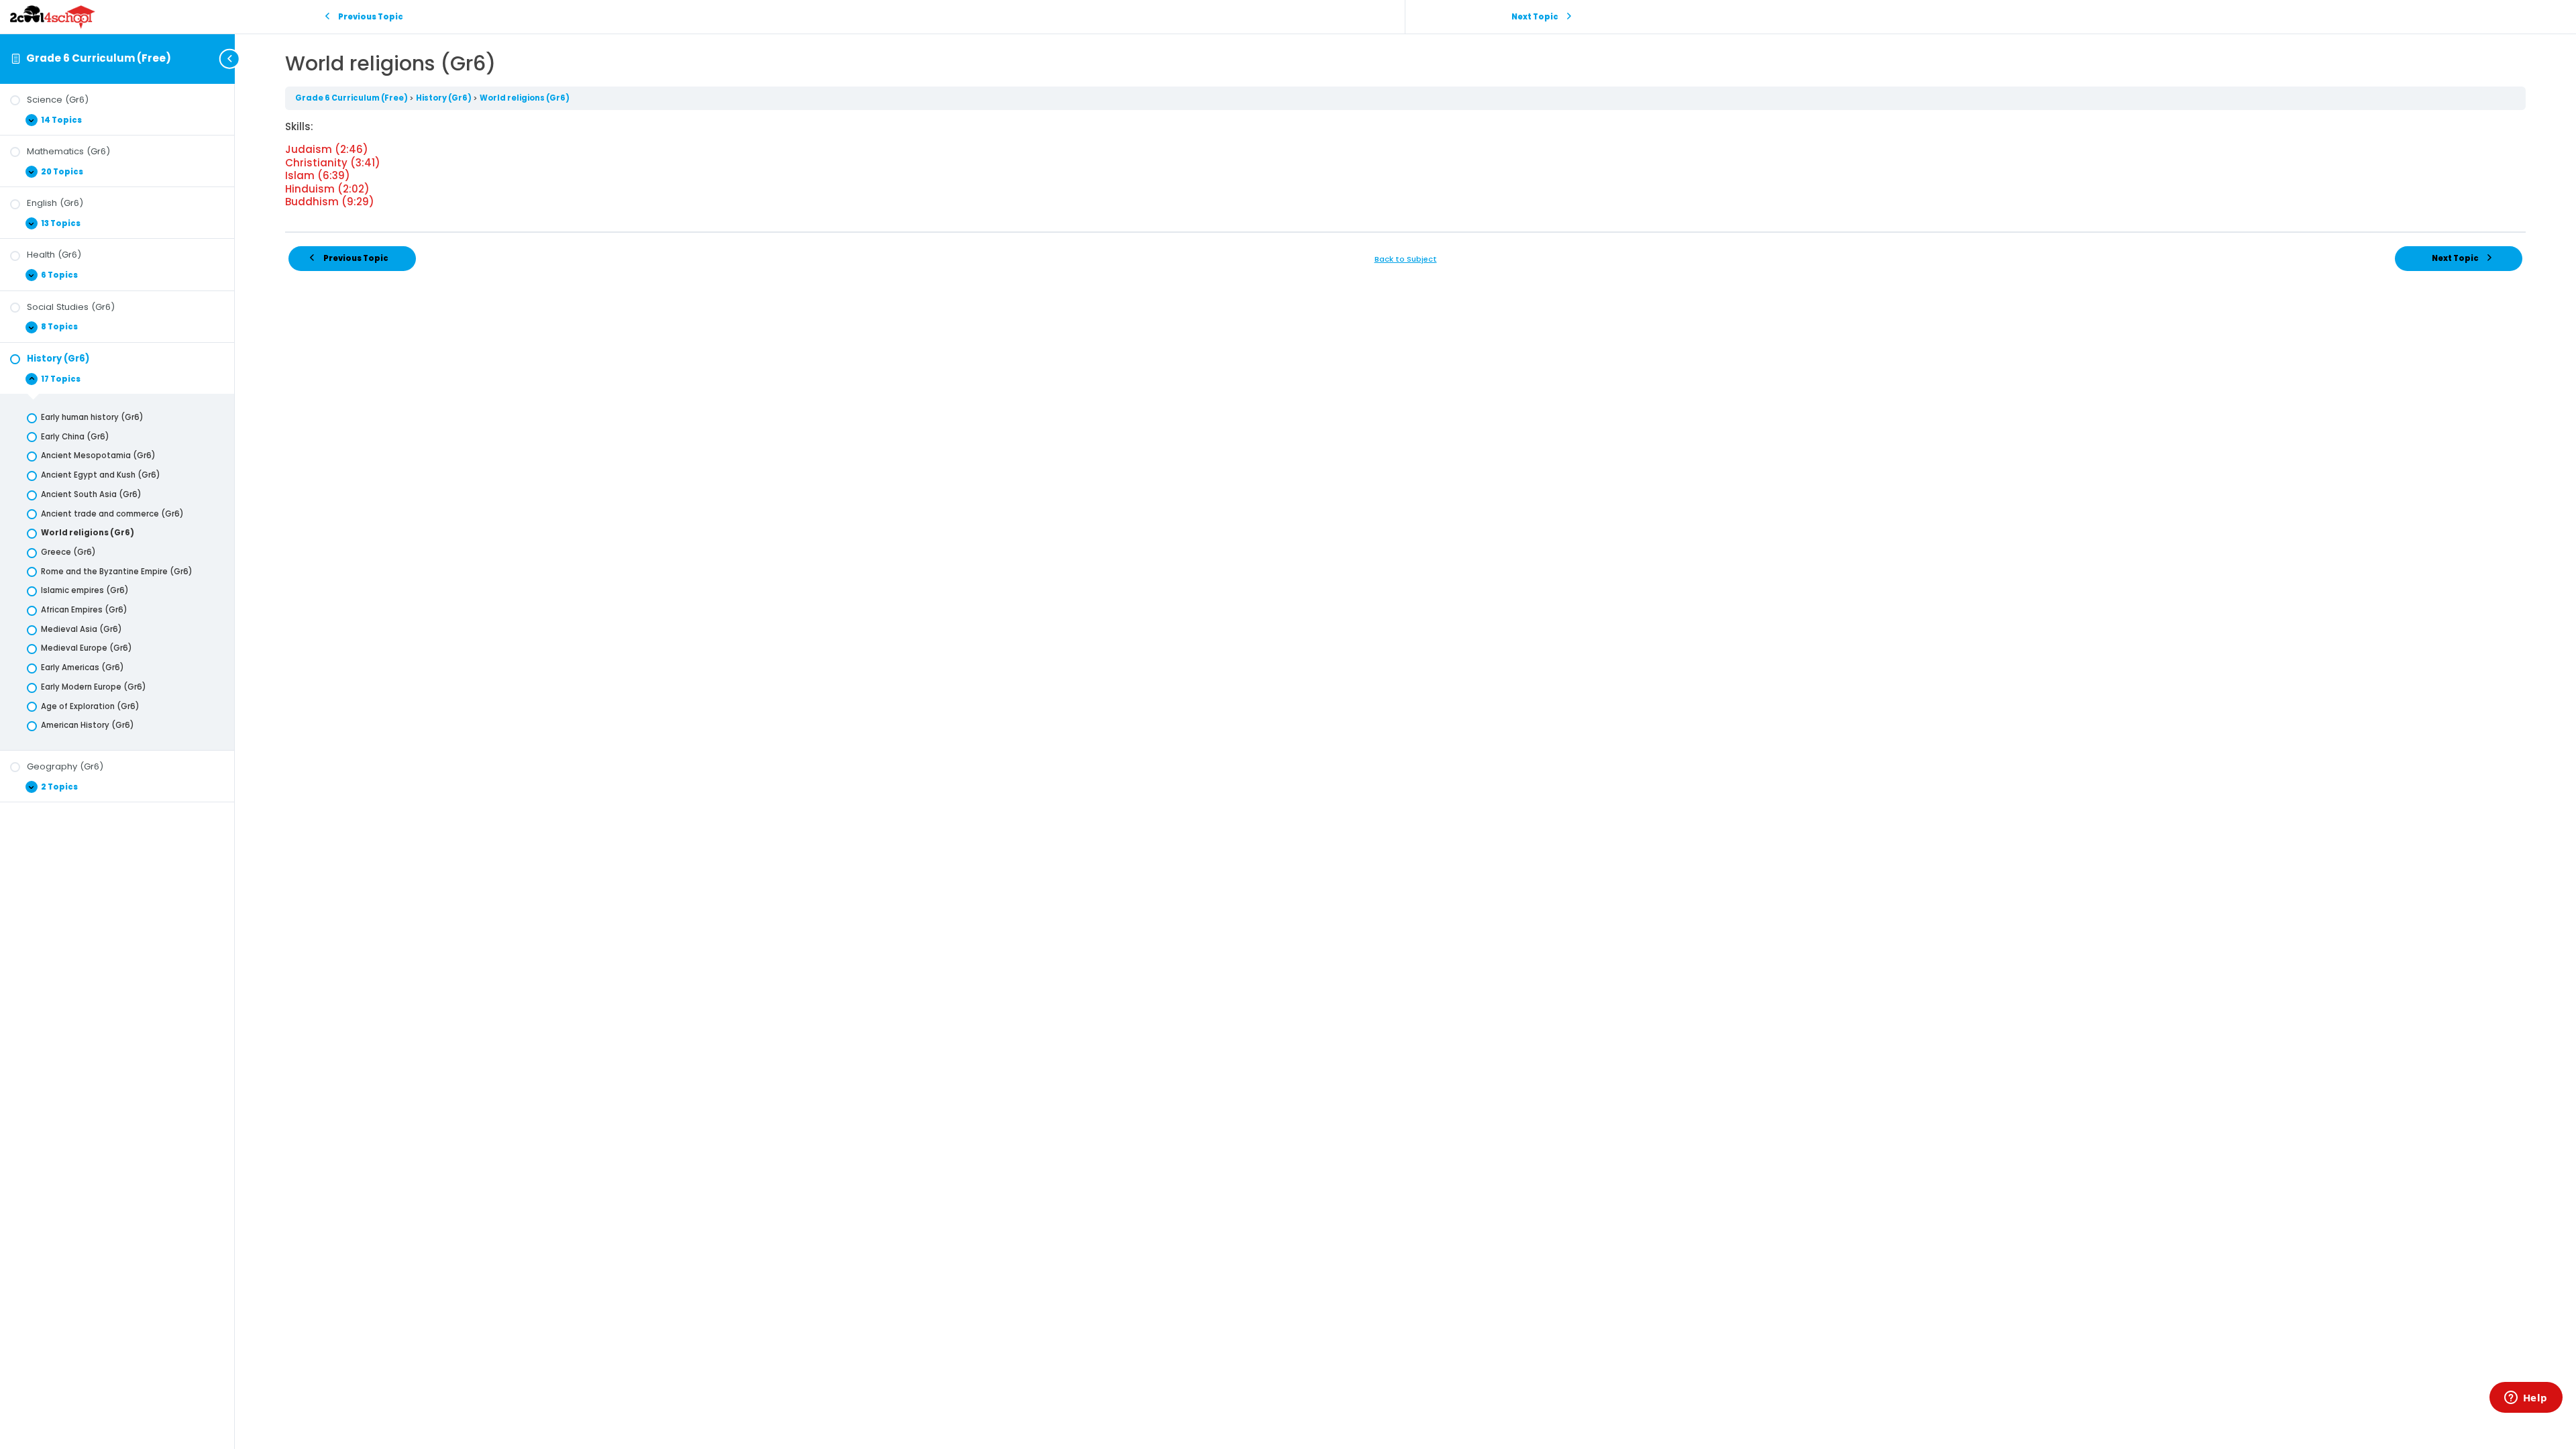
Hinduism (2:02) (327, 189)
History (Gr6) (444, 98)
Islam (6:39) (318, 175)
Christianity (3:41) (333, 163)
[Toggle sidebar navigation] (231, 59)
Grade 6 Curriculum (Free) (99, 58)
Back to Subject (1406, 259)
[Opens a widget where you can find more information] (2526, 1399)
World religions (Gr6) (525, 98)
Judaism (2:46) (327, 149)
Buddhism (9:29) (330, 202)
